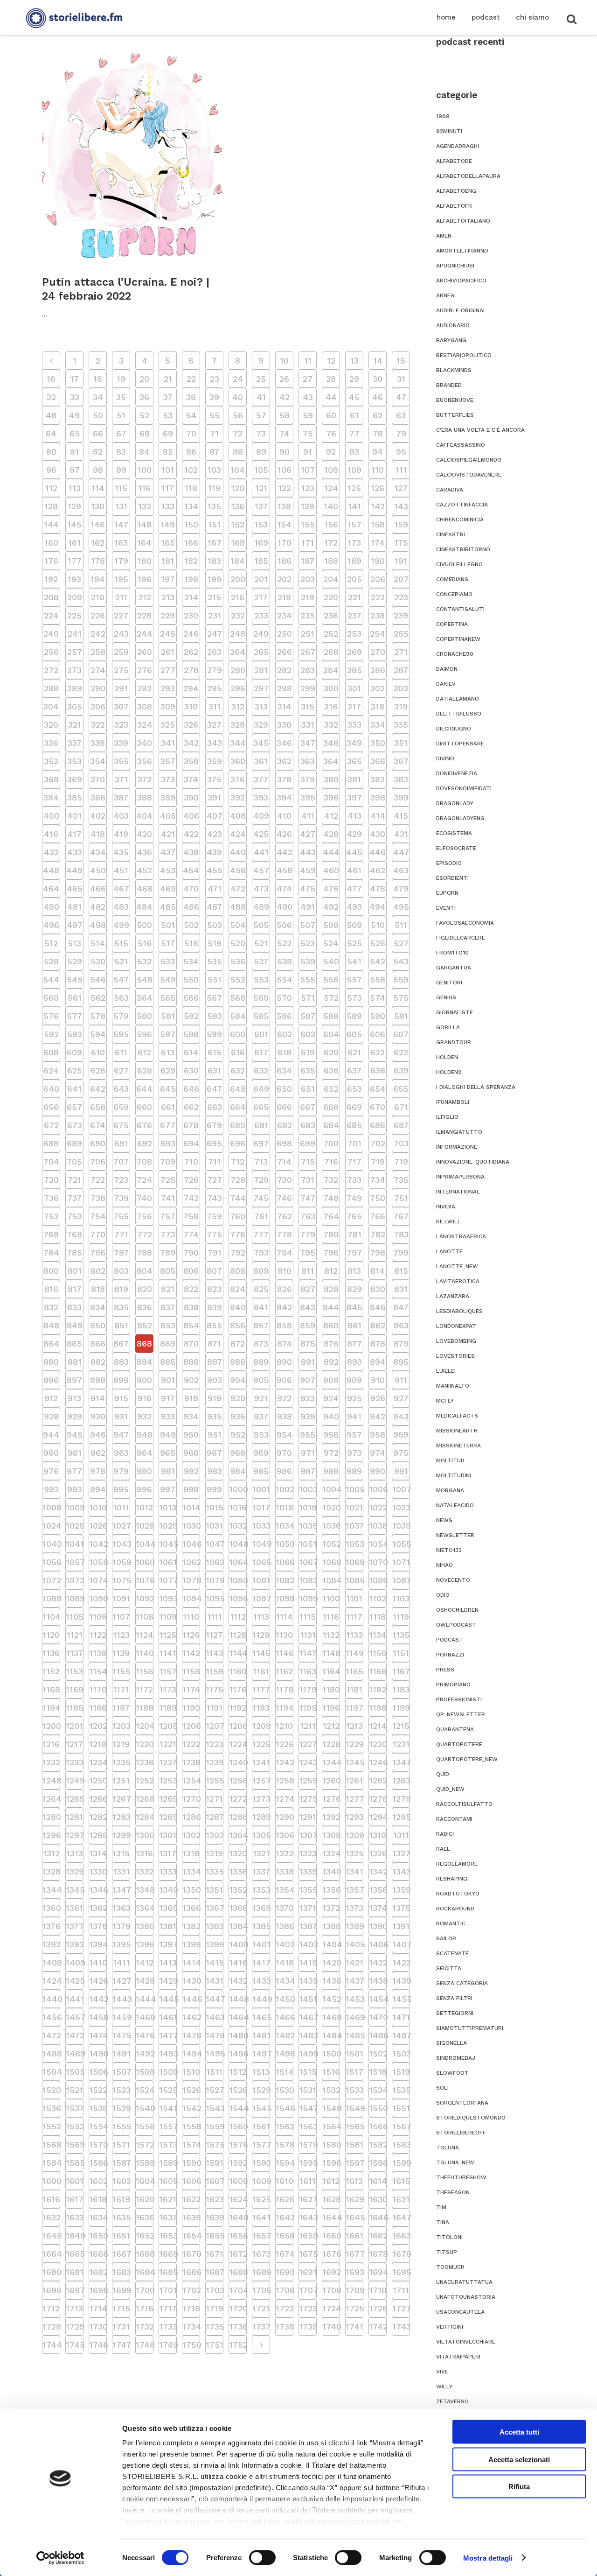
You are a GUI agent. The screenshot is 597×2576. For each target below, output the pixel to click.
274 (98, 670)
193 (74, 579)
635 (308, 1070)
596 (144, 1034)
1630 (378, 2199)
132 (145, 506)
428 (331, 834)
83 (121, 452)
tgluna (448, 2148)
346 (284, 743)
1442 (98, 1999)
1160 (238, 1671)
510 (378, 925)
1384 (238, 1926)
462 (378, 870)
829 (354, 1289)
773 (168, 1234)
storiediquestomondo (471, 2118)
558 (378, 979)
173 (354, 543)
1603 (121, 2181)
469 (168, 888)
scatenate (452, 1953)
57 (261, 415)
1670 (191, 2254)
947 (121, 1435)
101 (168, 470)
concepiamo (454, 594)
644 (144, 1089)
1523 (121, 2090)
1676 (331, 2254)
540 (331, 961)
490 (285, 907)
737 (74, 1198)
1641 (261, 2217)
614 (191, 1052)
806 (191, 1271)
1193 (261, 1708)
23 (215, 379)
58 (285, 415)
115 (121, 488)
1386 (285, 1926)
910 (378, 1380)
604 (331, 1034)
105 (261, 470)
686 (378, 1125)
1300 (145, 1835)
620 (331, 1052)
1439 (401, 1981)
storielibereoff (461, 2133)
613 (168, 1052)
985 (261, 1471)
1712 (51, 2308)
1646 (378, 2217)
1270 (191, 1799)
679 (214, 1125)
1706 (285, 2290)
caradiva (450, 490)
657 (74, 1107)
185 (261, 561)
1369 (261, 1908)
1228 (331, 1744)
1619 (121, 2199)
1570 (98, 2144)
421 (168, 834)
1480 (238, 2035)
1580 (331, 2144)
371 (121, 779)
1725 (354, 2308)
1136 (51, 1653)
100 (145, 470)
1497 (261, 2053)
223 (401, 597)
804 (145, 1271)
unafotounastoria (466, 2297)
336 (51, 743)
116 (144, 488)
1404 (331, 1944)
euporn (447, 893)
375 (214, 779)
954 (285, 1435)
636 (331, 1070)
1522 (98, 2090)
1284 (145, 1817)
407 (215, 816)
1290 (285, 1817)
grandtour (454, 1042)
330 (284, 725)
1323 (308, 1853)
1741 (354, 2327)
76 (331, 433)
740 (144, 1198)
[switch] (262, 2557)
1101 (354, 1598)
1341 (354, 1871)
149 (168, 524)
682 (285, 1125)
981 (168, 1471)
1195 (308, 1708)
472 (238, 888)
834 (98, 1307)
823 (214, 1289)
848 (51, 1325)
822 (191, 1289)
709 (168, 1162)
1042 (98, 1544)
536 (238, 961)
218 (284, 597)
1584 (51, 2163)
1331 (121, 1871)
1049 (261, 1544)
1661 (354, 2236)
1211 (308, 1726)
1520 (51, 2090)
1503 (401, 2053)
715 (308, 1162)
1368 (238, 1908)
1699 (121, 2290)
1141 (168, 1653)
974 (378, 1453)
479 (401, 888)
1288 (238, 1817)
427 (308, 834)
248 (238, 634)
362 (284, 761)
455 (215, 870)
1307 (308, 1835)
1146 (285, 1653)
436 (144, 852)
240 (51, 634)
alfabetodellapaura (468, 176)
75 (308, 433)
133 (168, 506)
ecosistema (454, 833)
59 (308, 415)
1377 (75, 1926)
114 (98, 488)
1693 (354, 2272)
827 (308, 1289)
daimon (447, 669)
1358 (378, 1890)
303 (401, 688)
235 (308, 615)
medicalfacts (457, 1416)
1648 (51, 2236)
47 (401, 397)
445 (354, 852)
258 (98, 652)
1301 (168, 1835)
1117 (354, 1617)
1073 (75, 1580)
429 (354, 834)
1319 (214, 1853)
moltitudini (454, 1475)
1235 (121, 1762)
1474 (98, 2035)
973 (354, 1453)
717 (354, 1162)
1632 (51, 2217)
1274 (285, 1799)
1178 (285, 1689)
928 (51, 1416)
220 (331, 597)
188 (331, 561)
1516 (331, 2072)
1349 (168, 1890)
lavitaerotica (458, 1281)
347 (308, 743)
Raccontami (454, 1819)
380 (331, 779)
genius (446, 997)
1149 (354, 1653)
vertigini (450, 2327)
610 (98, 1052)
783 (401, 1234)
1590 (191, 2163)
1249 (75, 1780)
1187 (121, 1708)
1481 (261, 2035)
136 (238, 506)
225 (74, 615)
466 (98, 888)
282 (284, 670)
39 (214, 397)
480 (51, 907)
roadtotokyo (458, 1894)
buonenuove (455, 400)
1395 (121, 1944)
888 (238, 1362)
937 (261, 1416)
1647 (401, 2217)
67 (121, 433)
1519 (401, 2072)
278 (191, 670)
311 (215, 706)
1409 (75, 1962)
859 (308, 1325)
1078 (191, 1580)
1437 (354, 1981)
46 (378, 397)
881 (75, 1362)
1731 (121, 2327)
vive (442, 2372)
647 (214, 1089)
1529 (261, 2090)
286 (378, 670)
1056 (51, 1562)
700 (331, 1143)
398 (378, 797)
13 (354, 361)
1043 (121, 1544)
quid (443, 1774)
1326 (378, 1853)
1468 (331, 2017)
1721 (261, 2308)
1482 (285, 2035)
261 (168, 652)
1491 (121, 2053)
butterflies (455, 415)
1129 (261, 1635)
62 (378, 415)
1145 (261, 1653)
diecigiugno (454, 729)
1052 (331, 1544)
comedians (452, 579)
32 (51, 397)
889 (261, 1362)
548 (145, 979)
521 (261, 943)
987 (308, 1471)
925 (354, 1398)
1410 (98, 1962)
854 (191, 1325)
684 (331, 1125)
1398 (191, 1944)
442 (285, 852)
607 (401, 1034)
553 (261, 979)
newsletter (455, 1535)
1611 (308, 2181)
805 (168, 1271)
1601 (75, 2181)
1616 (51, 2199)
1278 (378, 1799)
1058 (98, 1562)
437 (168, 852)
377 (261, 779)
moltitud (450, 1460)
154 (284, 524)
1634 (98, 2217)
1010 (98, 1507)
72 (238, 433)
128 (51, 506)
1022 (378, 1507)
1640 (238, 2217)
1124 (145, 1635)
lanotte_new (457, 1266)
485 (168, 907)
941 (354, 1416)
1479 (215, 2035)
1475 (121, 2035)
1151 (401, 1653)
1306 (285, 1835)
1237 (168, 1762)
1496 (238, 2053)
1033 (261, 1526)
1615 (401, 2181)
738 (98, 1198)
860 (331, 1325)
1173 (168, 1689)
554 (285, 979)
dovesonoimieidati (464, 788)
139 (308, 506)
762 (285, 1216)
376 (238, 779)
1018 (285, 1507)
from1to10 (452, 953)
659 (121, 1107)
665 (261, 1107)
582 (191, 1016)
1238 (191, 1762)
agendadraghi (458, 146)
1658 (285, 2236)
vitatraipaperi (458, 2357)
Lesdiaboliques (459, 1311)
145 (74, 524)
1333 (168, 1871)
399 (401, 797)
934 (191, 1416)
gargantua (454, 968)
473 (261, 888)
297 (261, 688)
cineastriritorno (463, 549)
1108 (145, 1617)
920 (238, 1398)
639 (401, 1070)
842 (284, 1307)
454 (191, 870)
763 (308, 1216)
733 (354, 1180)
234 (285, 615)
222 (378, 597)
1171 (121, 1689)
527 (401, 943)
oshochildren (457, 1610)
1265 (75, 1799)
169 (261, 543)
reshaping (452, 1879)
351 (401, 743)
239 (401, 615)
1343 (401, 1871)
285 (354, 670)
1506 (98, 2072)
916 (145, 1398)
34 (98, 397)
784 (51, 1253)
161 (74, 543)
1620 (145, 2199)
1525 (168, 2090)
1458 (98, 2017)
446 (378, 852)
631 (214, 1070)
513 (74, 943)
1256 (238, 1780)
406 (191, 816)
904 (238, 1380)
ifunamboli (453, 1102)
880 (51, 1362)
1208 (238, 1726)
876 (331, 1344)
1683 (121, 2272)
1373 (354, 1908)
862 (378, 1325)
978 (98, 1471)
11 (308, 361)
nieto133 (449, 1550)
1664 (51, 2254)
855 (214, 1325)
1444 (145, 1999)
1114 (285, 1617)
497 (75, 925)
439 (214, 852)
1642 (285, 2217)
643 (121, 1089)
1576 (238, 2144)
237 (354, 615)
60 (331, 415)
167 (215, 543)
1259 (308, 1780)
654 (378, 1089)
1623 (215, 2199)
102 (191, 470)
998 (191, 1489)
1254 (191, 1780)
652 (331, 1089)
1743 (401, 2327)
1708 (331, 2290)
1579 (308, 2144)
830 (378, 1289)
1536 (51, 2108)
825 (261, 1289)
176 (51, 561)
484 (144, 907)
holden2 (449, 1072)
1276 (331, 1799)
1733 (168, 2327)
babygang (451, 340)
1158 (191, 1671)
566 (191, 998)
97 (75, 470)
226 (98, 615)
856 (238, 1325)
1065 (261, 1562)
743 (215, 1198)
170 (285, 543)
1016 (238, 1507)
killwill (448, 1221)
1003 (308, 1489)
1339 (308, 1871)
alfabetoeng (456, 191)
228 (144, 615)
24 (238, 379)
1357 (354, 1890)
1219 (121, 1744)
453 (168, 870)
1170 (98, 1689)
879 (401, 1344)
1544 (238, 2108)
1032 (238, 1526)
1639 (215, 2217)
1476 (145, 2035)
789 (168, 1253)
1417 (261, 1962)
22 (191, 379)
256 (51, 652)
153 (261, 524)
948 (145, 1435)
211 (121, 597)
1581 (354, 2144)
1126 (191, 1635)
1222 (191, 1744)
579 (121, 1016)
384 (51, 797)
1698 (98, 2290)
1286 (191, 1817)
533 (168, 961)
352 (51, 761)
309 (168, 706)
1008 (51, 1507)
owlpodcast (456, 1625)
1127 (214, 1635)
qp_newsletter (461, 1714)
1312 (51, 1853)
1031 (214, 1526)
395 (308, 797)
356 (145, 761)
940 (331, 1416)
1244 (331, 1762)
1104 (51, 1617)
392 (238, 797)
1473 (75, 2035)
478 (378, 888)
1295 (401, 1817)
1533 (354, 2090)
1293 (354, 1817)
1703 (215, 2290)
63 (401, 415)
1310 (378, 1835)
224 (51, 615)
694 (191, 1143)
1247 (401, 1762)
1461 (168, 2017)
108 (331, 470)
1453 (354, 1999)
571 (308, 998)
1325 (354, 1853)
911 (401, 1380)
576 (51, 1016)
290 (98, 688)
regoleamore (457, 1864)
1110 (191, 1617)
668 (331, 1107)
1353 (261, 1890)
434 (98, 852)
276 (145, 670)
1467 (308, 2017)
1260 (331, 1780)
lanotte (449, 1251)
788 (144, 1253)
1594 (285, 2163)
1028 (145, 1526)
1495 (215, 2053)
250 (285, 634)
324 (145, 725)
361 (261, 761)
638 (378, 1070)
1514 (285, 2072)
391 (214, 797)
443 (308, 852)
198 (191, 579)
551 (215, 979)
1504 (51, 2072)
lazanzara (453, 1296)
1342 (378, 1871)
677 (168, 1125)
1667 (121, 2254)
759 (214, 1216)
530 (98, 961)
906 (284, 1380)
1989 (443, 116)
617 (261, 1052)
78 (378, 433)
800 (51, 1271)
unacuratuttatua (464, 2282)
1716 (145, 2308)
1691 (308, 2272)
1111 (215, 1617)
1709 (354, 2290)
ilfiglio (447, 1117)
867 (121, 1344)
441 (261, 852)
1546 (285, 2108)
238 (378, 615)
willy (444, 2386)
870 (191, 1344)
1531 (308, 2090)
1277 (354, 1799)
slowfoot (452, 2073)
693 (168, 1143)
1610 (285, 2181)
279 (215, 670)
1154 (98, 1671)
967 (214, 1453)
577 (74, 1016)
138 (284, 506)
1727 (401, 2308)
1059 (121, 1562)
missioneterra (458, 1446)
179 (121, 561)
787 (121, 1253)
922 (284, 1398)
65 (75, 433)
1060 (145, 1562)
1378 (98, 1926)
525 (354, 943)
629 (168, 1070)
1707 (308, 2290)
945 (75, 1435)
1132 (331, 1635)
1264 (51, 1799)
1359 (401, 1890)
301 (354, 688)
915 (121, 1398)
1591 (215, 2163)
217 (261, 597)
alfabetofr (454, 206)
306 (98, 706)
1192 (238, 1708)
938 (285, 1416)
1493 (168, 2053)
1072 (51, 1580)
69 (168, 433)
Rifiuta (519, 2487)
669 (354, 1107)
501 (168, 925)
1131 (308, 1635)
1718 (191, 2308)
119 (214, 488)
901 (168, 1380)
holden (447, 1057)
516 (145, 943)
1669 (168, 2254)
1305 (261, 1835)
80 (51, 452)
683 (308, 1125)
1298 (98, 1835)
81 (74, 452)
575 (401, 998)
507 (308, 925)
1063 (215, 1562)
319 (401, 706)
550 (191, 979)
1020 (331, 1507)
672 (51, 1125)
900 (144, 1380)
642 (98, 1089)
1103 (401, 1598)
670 (378, 1107)
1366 (191, 1908)
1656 (238, 2236)
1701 (168, 2290)
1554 (98, 2126)
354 (98, 761)
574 (378, 998)
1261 (354, 1780)
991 (401, 1471)
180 (145, 561)
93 (354, 452)
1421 (354, 1962)
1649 (75, 2236)
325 (168, 725)
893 (354, 1362)
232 (238, 615)
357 (168, 761)
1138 (98, 1653)
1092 (145, 1598)
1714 (98, 2308)
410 (284, 816)
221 (354, 597)
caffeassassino (461, 445)
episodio (449, 863)
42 (285, 397)
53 (168, 415)
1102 (378, 1598)
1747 (121, 2345)
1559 (215, 2126)
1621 (168, 2199)
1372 (331, 1908)
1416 (238, 1962)
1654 (191, 2236)
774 (191, 1234)
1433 (261, 1981)
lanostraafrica (461, 1236)
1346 (98, 1890)
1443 (121, 1999)
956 (331, 1435)
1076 (145, 1580)
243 (121, 634)
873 (261, 1344)
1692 (331, 2272)
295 (215, 688)
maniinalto (453, 1386)
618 (285, 1052)
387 (121, 797)
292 (144, 688)
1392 (51, 1944)
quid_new (450, 1789)
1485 (354, 2035)
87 (214, 452)
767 (401, 1216)
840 (238, 1307)
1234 (98, 1762)
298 (285, 688)
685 (354, 1125)
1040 (51, 1544)
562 (98, 998)
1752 (238, 2345)
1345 (75, 1890)
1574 (191, 2144)
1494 (191, 2053)
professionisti (459, 1699)
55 (215, 415)
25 (261, 379)
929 (75, 1416)
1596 (331, 2163)
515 (121, 943)
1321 (261, 1853)
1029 (168, 1526)
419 (121, 834)
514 (98, 943)
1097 (261, 1598)
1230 (378, 1744)
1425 (75, 1981)
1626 (285, 2199)
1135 (401, 1635)
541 (354, 961)
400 (51, 816)
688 (51, 1143)
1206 (191, 1726)
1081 (261, 1580)
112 (51, 488)
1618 (98, 2199)
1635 (121, 2217)
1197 (354, 1708)
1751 (215, 2345)
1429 (168, 1981)
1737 (261, 2327)
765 (354, 1216)
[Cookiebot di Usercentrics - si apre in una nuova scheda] (60, 2558)
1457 (75, 2017)
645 (168, 1089)
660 (144, 1107)
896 (51, 1380)
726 (191, 1180)
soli (442, 2088)
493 (354, 907)
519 (215, 943)
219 (308, 597)
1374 (378, 1908)
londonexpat (456, 1326)
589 (354, 1016)
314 (285, 706)
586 (284, 1016)
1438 (378, 1981)
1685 (168, 2272)
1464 (238, 2017)
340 (144, 743)
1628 (331, 2199)
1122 (98, 1635)
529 (75, 961)
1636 (145, 2217)
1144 (238, 1653)
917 (168, 1398)
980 (144, 1471)
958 (378, 1435)
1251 (121, 1780)
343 (215, 743)
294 (191, 688)
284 (331, 670)
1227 (308, 1744)
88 (238, 452)
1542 (191, 2108)
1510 (191, 2072)
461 (354, 870)
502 (191, 925)
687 (401, 1125)
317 (354, 706)
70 (191, 433)
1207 (215, 1726)
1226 (285, 1744)
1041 (75, 1544)
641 (74, 1089)
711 (214, 1162)
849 (75, 1325)
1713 (74, 2308)
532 (144, 961)
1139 (121, 1653)
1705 (261, 2290)
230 (191, 615)
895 (401, 1362)
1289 (261, 1817)
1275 (308, 1799)
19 (121, 379)
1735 (215, 2327)
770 (98, 1234)
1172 (144, 1689)
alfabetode (454, 161)
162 (98, 543)
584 (238, 1016)
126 (378, 488)
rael (443, 1849)
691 (121, 1143)
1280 (51, 1817)
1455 (401, 1999)
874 (285, 1344)
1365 (168, 1908)
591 (401, 1016)
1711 (401, 2290)
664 (238, 1107)
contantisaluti (460, 609)
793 (261, 1253)
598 (191, 1034)
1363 (121, 1908)
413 (354, 816)
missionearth (457, 1431)
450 (98, 870)
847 (401, 1307)
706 (98, 1162)
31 (401, 379)
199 (215, 579)
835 (121, 1307)
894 (378, 1362)
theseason (453, 2192)
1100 (331, 1598)
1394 (98, 1944)
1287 (215, 1817)
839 (215, 1307)
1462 (191, 2017)
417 (74, 834)
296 (238, 688)
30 (378, 379)
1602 (98, 2181)
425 (261, 834)
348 (331, 743)
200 (238, 579)
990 (378, 1471)
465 (75, 888)
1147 (308, 1653)
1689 (261, 2272)
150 (191, 524)
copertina (452, 624)
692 (145, 1143)
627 (121, 1070)
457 (261, 870)
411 (308, 816)
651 (308, 1089)
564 (145, 998)
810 (285, 1271)
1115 (308, 1617)
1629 (354, 2199)
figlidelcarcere (461, 938)
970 (284, 1453)
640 (51, 1089)
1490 (98, 2053)
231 (215, 615)
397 (354, 797)
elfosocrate (456, 848)
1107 (121, 1617)
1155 (121, 1671)
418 (98, 834)
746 (284, 1198)
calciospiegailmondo (469, 460)
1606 (191, 2181)
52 (144, 415)
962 (98, 1453)
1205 (168, 1726)
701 (354, 1143)
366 (378, 761)
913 (74, 1398)
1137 (75, 1653)
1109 (168, 1617)
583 (215, 1016)
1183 (401, 1689)
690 (98, 1143)
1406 (378, 1944)
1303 (215, 1835)
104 (238, 470)
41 (261, 397)
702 (378, 1143)
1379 (121, 1926)
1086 (378, 1580)
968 (238, 1453)
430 (378, 834)
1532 (331, 2090)
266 (285, 652)
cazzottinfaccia (462, 505)
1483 (308, 2035)
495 (401, 907)
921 (261, 1398)
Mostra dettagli (488, 2558)
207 (401, 579)
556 (331, 979)
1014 (191, 1507)
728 (238, 1180)
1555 (121, 2126)
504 (238, 925)
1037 (354, 1526)
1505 (75, 2072)
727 (215, 1180)
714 (284, 1162)
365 (354, 761)
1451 (308, 1999)
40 (238, 397)
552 (238, 979)
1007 (401, 1489)
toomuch (450, 2267)
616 (238, 1052)
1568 (51, 2144)
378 (284, 779)
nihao (444, 1565)
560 (51, 998)
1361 (74, 1908)
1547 (308, 2108)
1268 (145, 1799)
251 (308, 634)
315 (308, 706)
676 (144, 1125)
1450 (285, 1999)
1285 (168, 1817)
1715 (121, 2308)
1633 (75, 2217)
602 (285, 1034)
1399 (215, 1944)
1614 (378, 2181)
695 (214, 1143)
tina (443, 2222)
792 (238, 1253)
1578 (285, 2144)
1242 (285, 1762)
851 (121, 1325)
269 (354, 652)
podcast (450, 1640)
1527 (215, 2090)
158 (378, 524)
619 (308, 1052)
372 (145, 779)
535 (215, 961)
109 (354, 470)
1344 (51, 1890)
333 (354, 725)
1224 (238, 1744)
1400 (238, 1944)
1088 (51, 1598)
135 (214, 506)
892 (331, 1362)
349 (354, 743)
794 (285, 1253)
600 (238, 1034)
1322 (285, 1853)
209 (75, 597)
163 (121, 543)
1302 (191, 1835)
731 (308, 1180)
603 (308, 1034)
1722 (285, 2308)
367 (401, 761)
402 (98, 816)
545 (75, 979)
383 (401, 779)
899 (121, 1380)
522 (284, 943)
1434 (285, 1981)
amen (444, 236)
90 (285, 452)
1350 (191, 1890)
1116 (331, 1617)
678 (191, 1125)
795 (308, 1253)
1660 (331, 2236)
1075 (121, 1580)
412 (331, 816)
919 (215, 1398)
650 (284, 1089)
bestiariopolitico (464, 355)
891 (308, 1362)
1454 (378, 1999)
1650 (98, 2236)
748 (331, 1198)
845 (354, 1307)
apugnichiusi (455, 266)
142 (378, 506)
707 (121, 1162)
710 (191, 1162)
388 (145, 797)
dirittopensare (460, 744)
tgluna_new (455, 2162)
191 (401, 561)
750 (378, 1198)
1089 (75, 1598)
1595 (308, 2163)
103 (214, 470)
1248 (51, 1780)
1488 (51, 2053)
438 (191, 852)
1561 (261, 2126)
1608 (238, 2181)
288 (51, 688)
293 (168, 688)
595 (121, 1034)
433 (75, 852)
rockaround (455, 1909)
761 (261, 1216)
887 (215, 1362)
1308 (331, 1835)
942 (378, 1416)
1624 (238, 2199)
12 (331, 361)
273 (74, 670)
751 (401, 1198)
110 (378, 470)
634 (284, 1070)
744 (238, 1198)
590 (378, 1016)
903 (215, 1380)
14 (378, 361)
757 (168, 1216)
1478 (191, 2035)
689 (74, 1143)
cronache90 (455, 654)
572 (331, 998)
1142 (191, 1653)
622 (378, 1052)
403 (121, 816)
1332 (145, 1871)
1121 (75, 1635)
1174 (191, 1689)
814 (378, 1271)
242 (98, 634)
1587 (121, 2163)
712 (238, 1162)
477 (354, 888)
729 (261, 1180)
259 (121, 652)
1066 (285, 1562)
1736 (238, 2327)
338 (98, 743)
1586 (98, 2163)
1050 (285, 1544)
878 (378, 1344)
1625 (261, 2199)
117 (168, 488)
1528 (238, 2090)
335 (401, 725)
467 (121, 888)
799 (401, 1253)
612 (144, 1052)
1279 (401, 1799)
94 (378, 452)
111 (401, 470)
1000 (238, 1489)
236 (331, 615)
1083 (308, 1580)
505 (261, 925)
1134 (378, 1635)
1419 (308, 1962)
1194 (285, 1708)
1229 (354, 1744)
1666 (98, 2254)
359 (215, 761)
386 (98, 797)
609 (74, 1052)
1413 (168, 1962)
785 (74, 1253)
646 (191, 1089)
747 (308, 1198)
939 (308, 1416)
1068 (331, 1562)
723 (121, 1180)
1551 (401, 2108)
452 (144, 870)
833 (74, 1307)
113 (75, 488)
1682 (98, 2272)
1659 (308, 2236)
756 (144, 1216)
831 (401, 1289)
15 (401, 361)
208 (51, 597)
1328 (51, 1871)
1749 (168, 2345)
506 (284, 925)
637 (354, 1070)
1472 (51, 2035)
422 (191, 834)
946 (98, 1435)
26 (284, 379)
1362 (98, 1908)
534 (191, 961)
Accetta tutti (519, 2432)
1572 (145, 2144)
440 (238, 852)
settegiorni (455, 2013)
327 (214, 725)
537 (261, 961)
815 (401, 1271)
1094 (191, 1598)
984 (238, 1471)
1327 (401, 1853)
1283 (121, 1817)
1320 (238, 1853)
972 (331, 1453)
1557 (168, 2126)
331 (308, 725)
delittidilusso (459, 714)
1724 (331, 2308)
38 (191, 397)
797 (354, 1253)
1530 (285, 2090)
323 (121, 725)
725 (168, 1180)
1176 (238, 1689)
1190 (191, 1708)
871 (214, 1344)
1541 (168, 2108)
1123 (121, 1635)
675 (121, 1125)
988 (331, 1471)
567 (214, 998)
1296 (51, 1835)
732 (331, 1180)
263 (214, 652)
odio (443, 1595)
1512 (238, 2072)
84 (144, 452)
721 (74, 1180)
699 (308, 1143)
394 (284, 797)
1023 (401, 1507)
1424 (51, 1981)
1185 (75, 1708)
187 (308, 561)
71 (214, 433)
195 (121, 579)
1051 (308, 1544)
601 (261, 1034)
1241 (261, 1762)
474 (284, 888)
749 (354, 1198)
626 (98, 1070)
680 (238, 1125)
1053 (354, 1544)
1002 (285, 1489)
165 (168, 543)
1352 (238, 1890)
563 (121, 998)
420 (144, 834)
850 (98, 1325)
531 (121, 961)
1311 (401, 1835)
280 (238, 670)
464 (51, 888)
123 (308, 488)
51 (121, 415)
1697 (75, 2290)
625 (75, 1070)
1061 (168, 1562)
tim (441, 2207)
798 (378, 1253)
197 (168, 579)
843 (308, 1307)
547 (121, 979)
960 (51, 1453)
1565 (354, 2126)
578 (98, 1016)
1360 (51, 1908)
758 (191, 1216)
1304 (238, 1835)
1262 (378, 1780)
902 (191, 1380)
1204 (145, 1726)
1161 (261, 1671)
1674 (285, 2254)
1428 (145, 1981)
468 (145, 888)
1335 (215, 1871)
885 (168, 1362)
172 (331, 543)
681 (261, 1125)
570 (284, 998)
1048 (238, 1544)
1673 (261, 2254)
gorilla (448, 1027)
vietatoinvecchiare (466, 2342)
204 (331, 579)
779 (308, 1234)
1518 (378, 2072)
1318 (191, 1853)
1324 (331, 1853)
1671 (215, 2254)
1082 (285, 1580)
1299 (121, 1835)
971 (308, 1453)
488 (238, 907)
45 (354, 397)
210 (98, 597)
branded (449, 385)
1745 (75, 2345)
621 (354, 1052)
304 (51, 706)
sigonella (451, 2043)
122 (285, 488)
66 (98, 433)
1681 (75, 2272)
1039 (401, 1526)
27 (308, 379)
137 (261, 506)
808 (238, 1271)
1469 (354, 2017)
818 (98, 1289)
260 (145, 652)
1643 (308, 2217)
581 (168, 1016)
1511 (214, 2072)
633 (261, 1070)
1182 (378, 1689)
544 (51, 979)
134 (191, 506)
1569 (75, 2144)
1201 (74, 1726)
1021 (354, 1507)
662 (191, 1107)
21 (168, 379)
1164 (331, 1671)
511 (401, 925)
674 (98, 1125)
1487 (401, 2035)
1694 (378, 2272)
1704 (238, 2290)
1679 (401, 2254)
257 (75, 652)
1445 (168, 1999)
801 (75, 1271)
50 (98, 415)
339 (121, 743)
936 (238, 1416)
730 (285, 1180)
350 (378, 743)
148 (144, 524)
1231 (401, 1744)
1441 (75, 1999)
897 (74, 1380)
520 (238, 943)
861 (354, 1325)
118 (191, 488)
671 (401, 1107)
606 (378, 1034)
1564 (331, 2126)
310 (191, 706)
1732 (145, 2327)
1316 (144, 1853)
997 (168, 1489)
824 (238, 1289)
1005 (354, 1489)
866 (98, 1344)
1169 (75, 1689)
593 (75, 1034)
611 (121, 1052)
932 (144, 1416)
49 (74, 415)
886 (191, 1362)
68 (145, 433)
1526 (191, 2090)
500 (144, 925)
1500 (331, 2053)
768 (51, 1234)
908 (331, 1380)
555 (308, 979)
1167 (401, 1671)
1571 (121, 2144)
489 (261, 907)
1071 (401, 1562)
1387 (308, 1926)
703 (401, 1143)
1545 (261, 2108)
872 (238, 1344)
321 (75, 725)
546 (98, 979)
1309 (354, 1835)
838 (191, 1307)
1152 (51, 1671)
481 (74, 907)
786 (98, 1253)
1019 (308, 1507)
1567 (401, 2126)
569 (261, 998)
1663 (401, 2236)
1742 (378, 2327)
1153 (74, 1671)
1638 (191, 2217)
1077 (168, 1580)
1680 (51, 2272)
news (444, 1520)
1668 (145, 2254)
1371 (308, 1908)
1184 (51, 1708)
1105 (75, 1617)
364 (331, 761)
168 (238, 543)
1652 (145, 2236)
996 (144, 1489)
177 (75, 561)
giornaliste (455, 1012)
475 (308, 888)
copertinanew (458, 639)
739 (121, 1198)
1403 (308, 1944)
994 (98, 1489)
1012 (144, 1507)
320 (51, 725)
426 (284, 834)
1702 (191, 2290)
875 (308, 1344)
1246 (378, 1762)
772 (145, 1234)
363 (308, 761)
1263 (401, 1780)
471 (215, 888)
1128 (238, 1635)
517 (168, 943)
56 (238, 415)
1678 (378, 2254)
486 (191, 907)
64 (51, 433)
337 (75, 743)
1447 (215, 1999)
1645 (354, 2217)
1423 (401, 1962)
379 (308, 779)
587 (308, 1016)
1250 (98, 1780)
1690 (285, 2272)
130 (98, 506)
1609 (261, 2181)
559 (401, 979)
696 (238, 1143)
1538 (98, 2108)
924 (331, 1398)
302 (378, 688)
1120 (51, 1635)
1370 (285, 1908)
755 (121, 1216)
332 (331, 725)
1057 (75, 1562)
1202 (98, 1726)
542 (378, 961)
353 (74, 761)
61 (354, 415)
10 (284, 361)
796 (331, 1253)
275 (121, 670)
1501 (354, 2053)
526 (378, 943)
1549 (354, 2108)
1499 (308, 2053)
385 (75, 797)
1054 (378, 1544)
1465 (261, 2017)
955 (308, 1435)
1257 (261, 1780)
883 (121, 1362)
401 (74, 816)
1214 (378, 1726)
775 (214, 1234)
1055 (401, 1544)
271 (401, 652)
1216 (51, 1744)
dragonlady (455, 803)
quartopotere (459, 1744)
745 (261, 1198)
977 (74, 1471)
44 (331, 397)
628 (145, 1070)
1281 (74, 1817)
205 (354, 579)
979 (121, 1471)
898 (98, 1380)
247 (215, 634)
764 (331, 1216)
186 (285, 561)
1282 (98, 1817)
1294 (378, 1817)
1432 (238, 1981)
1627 (308, 2199)
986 (284, 1471)
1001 (261, 1489)
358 (191, 761)
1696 (51, 2290)
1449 (261, 1999)
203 (308, 579)
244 (145, 634)
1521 (74, 2090)
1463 (215, 2017)
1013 (168, 1507)
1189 (168, 1708)
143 (401, 506)
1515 (308, 2072)
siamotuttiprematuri (470, 2028)
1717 (168, 2308)
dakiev (446, 684)
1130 (284, 1635)
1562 (285, 2126)
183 (214, 561)
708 (144, 1162)
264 (238, 652)
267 (308, 652)
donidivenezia (457, 773)
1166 (378, 1671)
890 (284, 1362)
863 (401, 1325)
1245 (354, 1762)
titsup (447, 2252)
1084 (331, 1580)
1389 (354, 1926)
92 (331, 452)
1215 (401, 1726)
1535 (401, 2090)
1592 (238, 2163)
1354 (285, 1890)
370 (98, 779)
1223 (215, 1744)
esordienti (452, 878)
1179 (308, 1689)
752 (51, 1216)
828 (331, 1289)
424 (238, 834)
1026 (98, 1526)
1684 (145, 2272)
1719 (215, 2308)
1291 (308, 1817)
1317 (168, 1853)
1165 (354, 1671)
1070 (378, 1562)
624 (51, 1070)
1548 (331, 2108)
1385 (261, 1926)
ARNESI (446, 295)
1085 (354, 1580)
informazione (457, 1147)
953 (261, 1435)
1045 (168, 1544)
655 (401, 1089)
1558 (191, 2126)
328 (238, 725)
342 (191, 743)
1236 (145, 1762)
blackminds (454, 370)
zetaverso (452, 2401)
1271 (214, 1799)
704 (51, 1162)
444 (331, 852)
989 (354, 1471)
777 (261, 1234)
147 (121, 524)
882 (98, 1362)
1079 (215, 1580)
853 (168, 1325)
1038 (378, 1526)
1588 (145, 2163)
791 (215, 1253)
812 (331, 1271)
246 (191, 634)
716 (331, 1162)
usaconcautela (460, 2312)
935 (215, 1416)
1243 (308, 1762)
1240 (238, 1762)
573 (354, 998)
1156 (145, 1671)
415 (401, 816)
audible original (461, 310)
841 (261, 1307)
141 (354, 506)
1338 (285, 1871)
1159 (215, 1671)
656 (51, 1107)
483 (121, 907)
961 (75, 1453)
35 (121, 397)
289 (75, 688)
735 (401, 1180)
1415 (215, 1962)
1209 (261, 1726)
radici (445, 1834)
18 (98, 379)
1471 (401, 2017)
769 (74, 1234)
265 (261, 652)
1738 (285, 2327)
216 (238, 597)
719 (401, 1162)
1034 (285, 1526)
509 (354, 925)
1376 (51, 1926)
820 (145, 1289)
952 (238, 1435)
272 (51, 670)
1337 (261, 1871)
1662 (378, 2236)
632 (238, 1070)
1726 (378, 2308)
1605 (168, 2181)
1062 (191, 1562)
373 (168, 779)
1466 (285, 2017)
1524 (145, 2090)
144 (51, 524)
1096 (238, 1598)
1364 (145, 1908)
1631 (401, 2199)
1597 (354, 2163)
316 (331, 706)
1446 (191, 1999)
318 (378, 706)
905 (261, 1380)
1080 (238, 1580)
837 (168, 1307)
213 (168, 597)
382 (378, 779)
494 (378, 907)
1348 (145, 1890)
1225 (261, 1744)
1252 (145, 1780)
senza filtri (454, 1998)
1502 (378, 2053)
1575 (215, 2144)
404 (144, 816)
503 (215, 925)
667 (308, 1107)
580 (144, 1016)
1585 (75, 2163)
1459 (121, 2017)
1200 (51, 1726)
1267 (121, 1799)
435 (121, 852)
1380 (145, 1926)
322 (98, 725)
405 (168, 816)
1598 (378, 2163)
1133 (354, 1635)
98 (98, 470)
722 (98, 1180)
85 (168, 452)
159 (401, 524)
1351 (214, 1890)
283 (308, 670)
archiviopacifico (461, 281)
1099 (308, 1598)
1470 (378, 2017)
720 (51, 1180)
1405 (354, 1944)
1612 (331, 2181)
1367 (215, 1908)
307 (121, 706)
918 (191, 1398)
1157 (168, 1671)
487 (214, 907)
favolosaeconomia (465, 923)
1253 (168, 1780)
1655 (215, 2236)
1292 (331, 1817)
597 (168, 1034)
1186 (98, 1708)
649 (261, 1089)
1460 (145, 2017)
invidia (446, 1207)
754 (98, 1216)
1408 (51, 1962)
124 (331, 488)
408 (238, 816)
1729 (75, 2327)
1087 (401, 1580)
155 (308, 524)
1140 (145, 1653)
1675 (308, 2254)
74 (285, 433)
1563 (308, 2126)
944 (51, 1435)
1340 (331, 1871)
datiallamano (458, 699)
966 (191, 1453)
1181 (354, 1689)
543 (401, 961)
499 (121, 925)
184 (238, 561)
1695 (401, 2272)
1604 (145, 2181)
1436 (331, 1981)
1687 (215, 2272)
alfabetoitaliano (463, 221)
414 (378, 816)
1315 (121, 1853)
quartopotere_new (467, 1759)
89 (261, 452)
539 (308, 961)
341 (168, 743)
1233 (75, 1762)
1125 (168, 1635)
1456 (51, 2017)
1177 (261, 1689)
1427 (121, 1981)
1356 (331, 1890)
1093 (168, 1598)
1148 (331, 1653)
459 (308, 870)
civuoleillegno (459, 564)
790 (191, 1253)
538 (285, 961)
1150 (378, 1653)
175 (401, 543)
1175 (215, 1689)
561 (75, 998)
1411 (121, 1962)
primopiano (453, 1685)
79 (401, 433)
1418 (285, 1962)
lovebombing (456, 1341)
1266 (98, 1799)
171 (308, 543)
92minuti (449, 131)
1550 (378, 2108)
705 (74, 1162)
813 (354, 1271)
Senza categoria (462, 1983)
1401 (261, 1944)
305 (75, 706)
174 (378, 543)
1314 (98, 1853)
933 (168, 1416)
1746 (98, 2345)
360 (238, 761)
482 (98, 907)
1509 (168, 2072)
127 (401, 488)
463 (401, 870)
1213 (354, 1726)
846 (378, 1307)
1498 (285, 2053)
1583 (401, 2144)
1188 (145, 1708)
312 (238, 706)
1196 (331, 1708)
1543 (215, 2108)
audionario (453, 325)
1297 (75, 1835)
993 (75, 1489)
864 (51, 1344)
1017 (261, 1507)
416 (51, 834)
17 (74, 379)
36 (144, 397)
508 (331, 925)
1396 (145, 1944)
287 (401, 670)
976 (51, 1471)
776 (238, 1234)
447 (401, 852)
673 (75, 1125)
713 (261, 1162)
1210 (284, 1726)
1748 (145, 2345)
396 (331, 797)
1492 (145, 2053)
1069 (354, 1562)
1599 (401, 2163)
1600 (51, 2181)
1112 (238, 1617)
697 (261, 1143)
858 (284, 1325)
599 (214, 1034)
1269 (168, 1799)
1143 (215, 1653)
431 (401, 834)
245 (168, 634)
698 (284, 1143)
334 (378, 725)
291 (121, 688)
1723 (308, 2308)
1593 (261, 2163)
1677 (354, 2254)
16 (51, 379)
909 (354, 1380)
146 (98, 524)
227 (121, 615)
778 (284, 1234)
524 (331, 943)
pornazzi (450, 1655)
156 (331, 524)
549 (168, 979)
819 (121, 1289)
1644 (331, 2217)
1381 (168, 1926)
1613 (354, 2181)
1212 (331, 1726)
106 (285, 470)
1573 (168, 2144)
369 (75, 779)
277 (168, 670)
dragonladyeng (460, 818)
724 (144, 1180)
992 (51, 1489)
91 (308, 452)
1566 (378, 2126)
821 (168, 1289)
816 (51, 1289)
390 (191, 797)
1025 (75, 1526)
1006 (378, 1489)
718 (378, 1162)
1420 (331, 1962)
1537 (75, 2108)
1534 (378, 2090)
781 (354, 1234)
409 (261, 816)
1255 (215, 1780)
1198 (378, 1708)
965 (168, 1453)
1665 (75, 2254)
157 (354, 524)
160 (51, 543)
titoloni (449, 2237)
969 (261, 1453)
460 (331, 870)
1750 (191, 2345)
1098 (285, 1598)
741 (168, 1198)
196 (145, 579)
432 (51, 852)
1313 (75, 1853)
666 (284, 1107)
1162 (284, 1671)
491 (308, 907)
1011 (121, 1507)
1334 (191, 1871)
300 (331, 688)
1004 (331, 1489)
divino (445, 758)
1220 (145, 1744)
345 (261, 743)
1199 (401, 1708)
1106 (98, 1617)
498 (98, 925)
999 (214, 1489)
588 (331, 1016)
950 (191, 1435)
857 (261, 1325)
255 (401, 634)
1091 (121, 1598)
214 (191, 597)
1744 (51, 2345)
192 (51, 579)
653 (354, 1089)
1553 (75, 2126)
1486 (378, 2035)
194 (98, 579)
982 (191, 1471)
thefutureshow (461, 2177)
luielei (446, 1371)
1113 (261, 1617)
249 (261, 634)
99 (121, 470)
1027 (121, 1526)
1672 (238, 2254)
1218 (98, 1744)
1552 (51, 2126)
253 (354, 634)
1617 (75, 2199)
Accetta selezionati (519, 2459)
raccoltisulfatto (464, 1804)
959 (401, 1435)
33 (75, 397)
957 (354, 1435)
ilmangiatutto (459, 1132)
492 (331, 907)
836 (145, 1307)
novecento (453, 1580)
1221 (168, 1744)
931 (121, 1416)
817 (75, 1289)
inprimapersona (460, 1177)
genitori (449, 983)
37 (168, 397)
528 (51, 961)
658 (98, 1107)
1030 (191, 1526)
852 (145, 1325)
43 (308, 397)
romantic (451, 1923)
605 (354, 1034)
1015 (215, 1507)
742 (191, 1198)
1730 (98, 2327)
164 (144, 543)
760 (238, 1216)
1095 (215, 1598)
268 (331, 652)
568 (238, 998)
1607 (215, 2181)
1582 (378, 2144)
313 (261, 706)
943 (401, 1416)
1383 (215, 1926)
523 (308, 943)
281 (261, 670)
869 (168, 1344)
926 (378, 1398)
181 (168, 561)
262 (191, 652)
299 (308, 688)
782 (378, 1234)
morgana (450, 1490)
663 (215, 1107)
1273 (261, 1799)
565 (168, 998)
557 (354, 979)
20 (144, 379)
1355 (308, 1890)
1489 (75, 2053)
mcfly (445, 1401)
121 (261, 488)
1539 (121, 2108)
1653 (168, 2236)
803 (121, 1271)
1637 (168, 2217)
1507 (121, 2072)
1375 (401, 1908)
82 (98, 452)
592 (51, 1034)
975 (401, 1453)
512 (51, 943)
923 (308, 1398)
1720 (238, 2308)
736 (51, 1198)
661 (168, 1107)
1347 (121, 1890)
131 (121, 506)
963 (121, 1453)
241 (75, 634)
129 (74, 506)
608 (51, 1052)
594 (98, 1034)
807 (214, 1271)
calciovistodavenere (469, 475)
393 (261, 797)
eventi (446, 908)
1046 (191, 1544)
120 (238, 488)
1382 (191, 1926)
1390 (378, 1926)
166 (191, 543)
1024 (51, 1526)
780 (331, 1234)
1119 (401, 1617)
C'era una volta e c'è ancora (480, 430)
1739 (308, 2327)
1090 (98, 1598)
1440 (51, 1999)
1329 (75, 1871)
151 (214, 524)
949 (168, 1435)
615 (215, 1052)
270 (378, 652)
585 (261, 1016)
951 (215, 1435)
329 (261, 725)
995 (121, 1489)
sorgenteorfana (462, 2103)
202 (284, 579)
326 (191, 725)
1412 (145, 1962)
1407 (401, 1944)
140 (331, 506)
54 (191, 415)
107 (308, 470)
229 (168, 615)
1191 (214, 1708)
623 (401, 1052)
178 (98, 561)
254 (378, 634)
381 (354, 779)
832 (51, 1307)
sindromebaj (456, 2058)
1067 (308, 1562)
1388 (331, 1926)
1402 (285, 1944)
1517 (354, 2072)
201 (261, 579)
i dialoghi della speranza (476, 1087)
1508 (145, 2072)
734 (378, 1180)
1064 (238, 1562)
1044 (145, 1544)
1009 (75, 1507)
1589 (168, 2163)
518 (191, 943)
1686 (191, 2272)
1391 (401, 1926)
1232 (51, 1762)
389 (168, 797)
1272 (238, 1799)
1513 (261, 2072)
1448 (238, 1999)
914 (98, 1398)
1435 (308, 1981)
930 (98, 1416)
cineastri (451, 534)
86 (191, 452)
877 (354, 1344)
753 (75, 1216)
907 (308, 1380)
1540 (145, 2108)
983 (215, 1471)
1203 (121, 1726)
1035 (308, 1526)
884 (145, 1362)
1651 (121, 2236)
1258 (285, 1780)
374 (191, 779)
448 (51, 870)
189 (354, 561)
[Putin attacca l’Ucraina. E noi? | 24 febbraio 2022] (132, 155)
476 (331, 888)
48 (51, 415)
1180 (331, 1689)
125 (354, 488)
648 (238, 1089)
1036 (331, 1526)
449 (74, 870)
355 (121, 761)
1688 (238, 2272)
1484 (331, 2035)
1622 (191, 2199)
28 (331, 379)
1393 (75, 1944)
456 (238, 870)
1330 (98, 1871)
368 (51, 779)
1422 (378, 1962)
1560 (238, 2126)
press (445, 1670)
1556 (145, 2126)
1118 (378, 1617)
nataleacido (455, 1505)
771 (121, 1234)
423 (215, 834)
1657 (261, 2236)
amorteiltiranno (462, 251)
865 (74, 1344)
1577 (261, 2144)
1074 (98, 1580)
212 (145, 597)
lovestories (455, 1356)
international (458, 1192)
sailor (446, 1938)
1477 (168, 2035)
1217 (74, 1744)
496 (51, 925)
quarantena (455, 1729)
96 (51, 470)
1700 (145, 2290)
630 (191, 1070)
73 (261, 433)
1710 (378, 2290)
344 (238, 743)
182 (191, 561)
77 (354, 433)
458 (285, 870)
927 (401, 1398)
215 (214, 597)
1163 (308, 1671)
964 (145, 1453)
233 (261, 615)
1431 (215, 1981)
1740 (331, 2327)
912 (51, 1398)
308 (145, 706)
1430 (191, 1981)
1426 (98, 1981)
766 (378, 1216)
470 (191, 888)
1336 (238, 1871)
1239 (215, 1762)
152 (238, 524)
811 (308, 1271)
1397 (168, 1944)
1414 (191, 1962)
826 (285, 1289)
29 (354, 379)
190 (378, 561)
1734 (191, 2327)
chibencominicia (460, 519)
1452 (331, 1999)
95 (401, 452)
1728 (51, 2327)
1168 (51, 1689)
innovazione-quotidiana (473, 1162)
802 (98, 1271)
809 (261, 1271)
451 (121, 870)
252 (331, 634)
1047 (215, 1544)
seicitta (449, 1968)
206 (378, 579)
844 (331, 1307)
